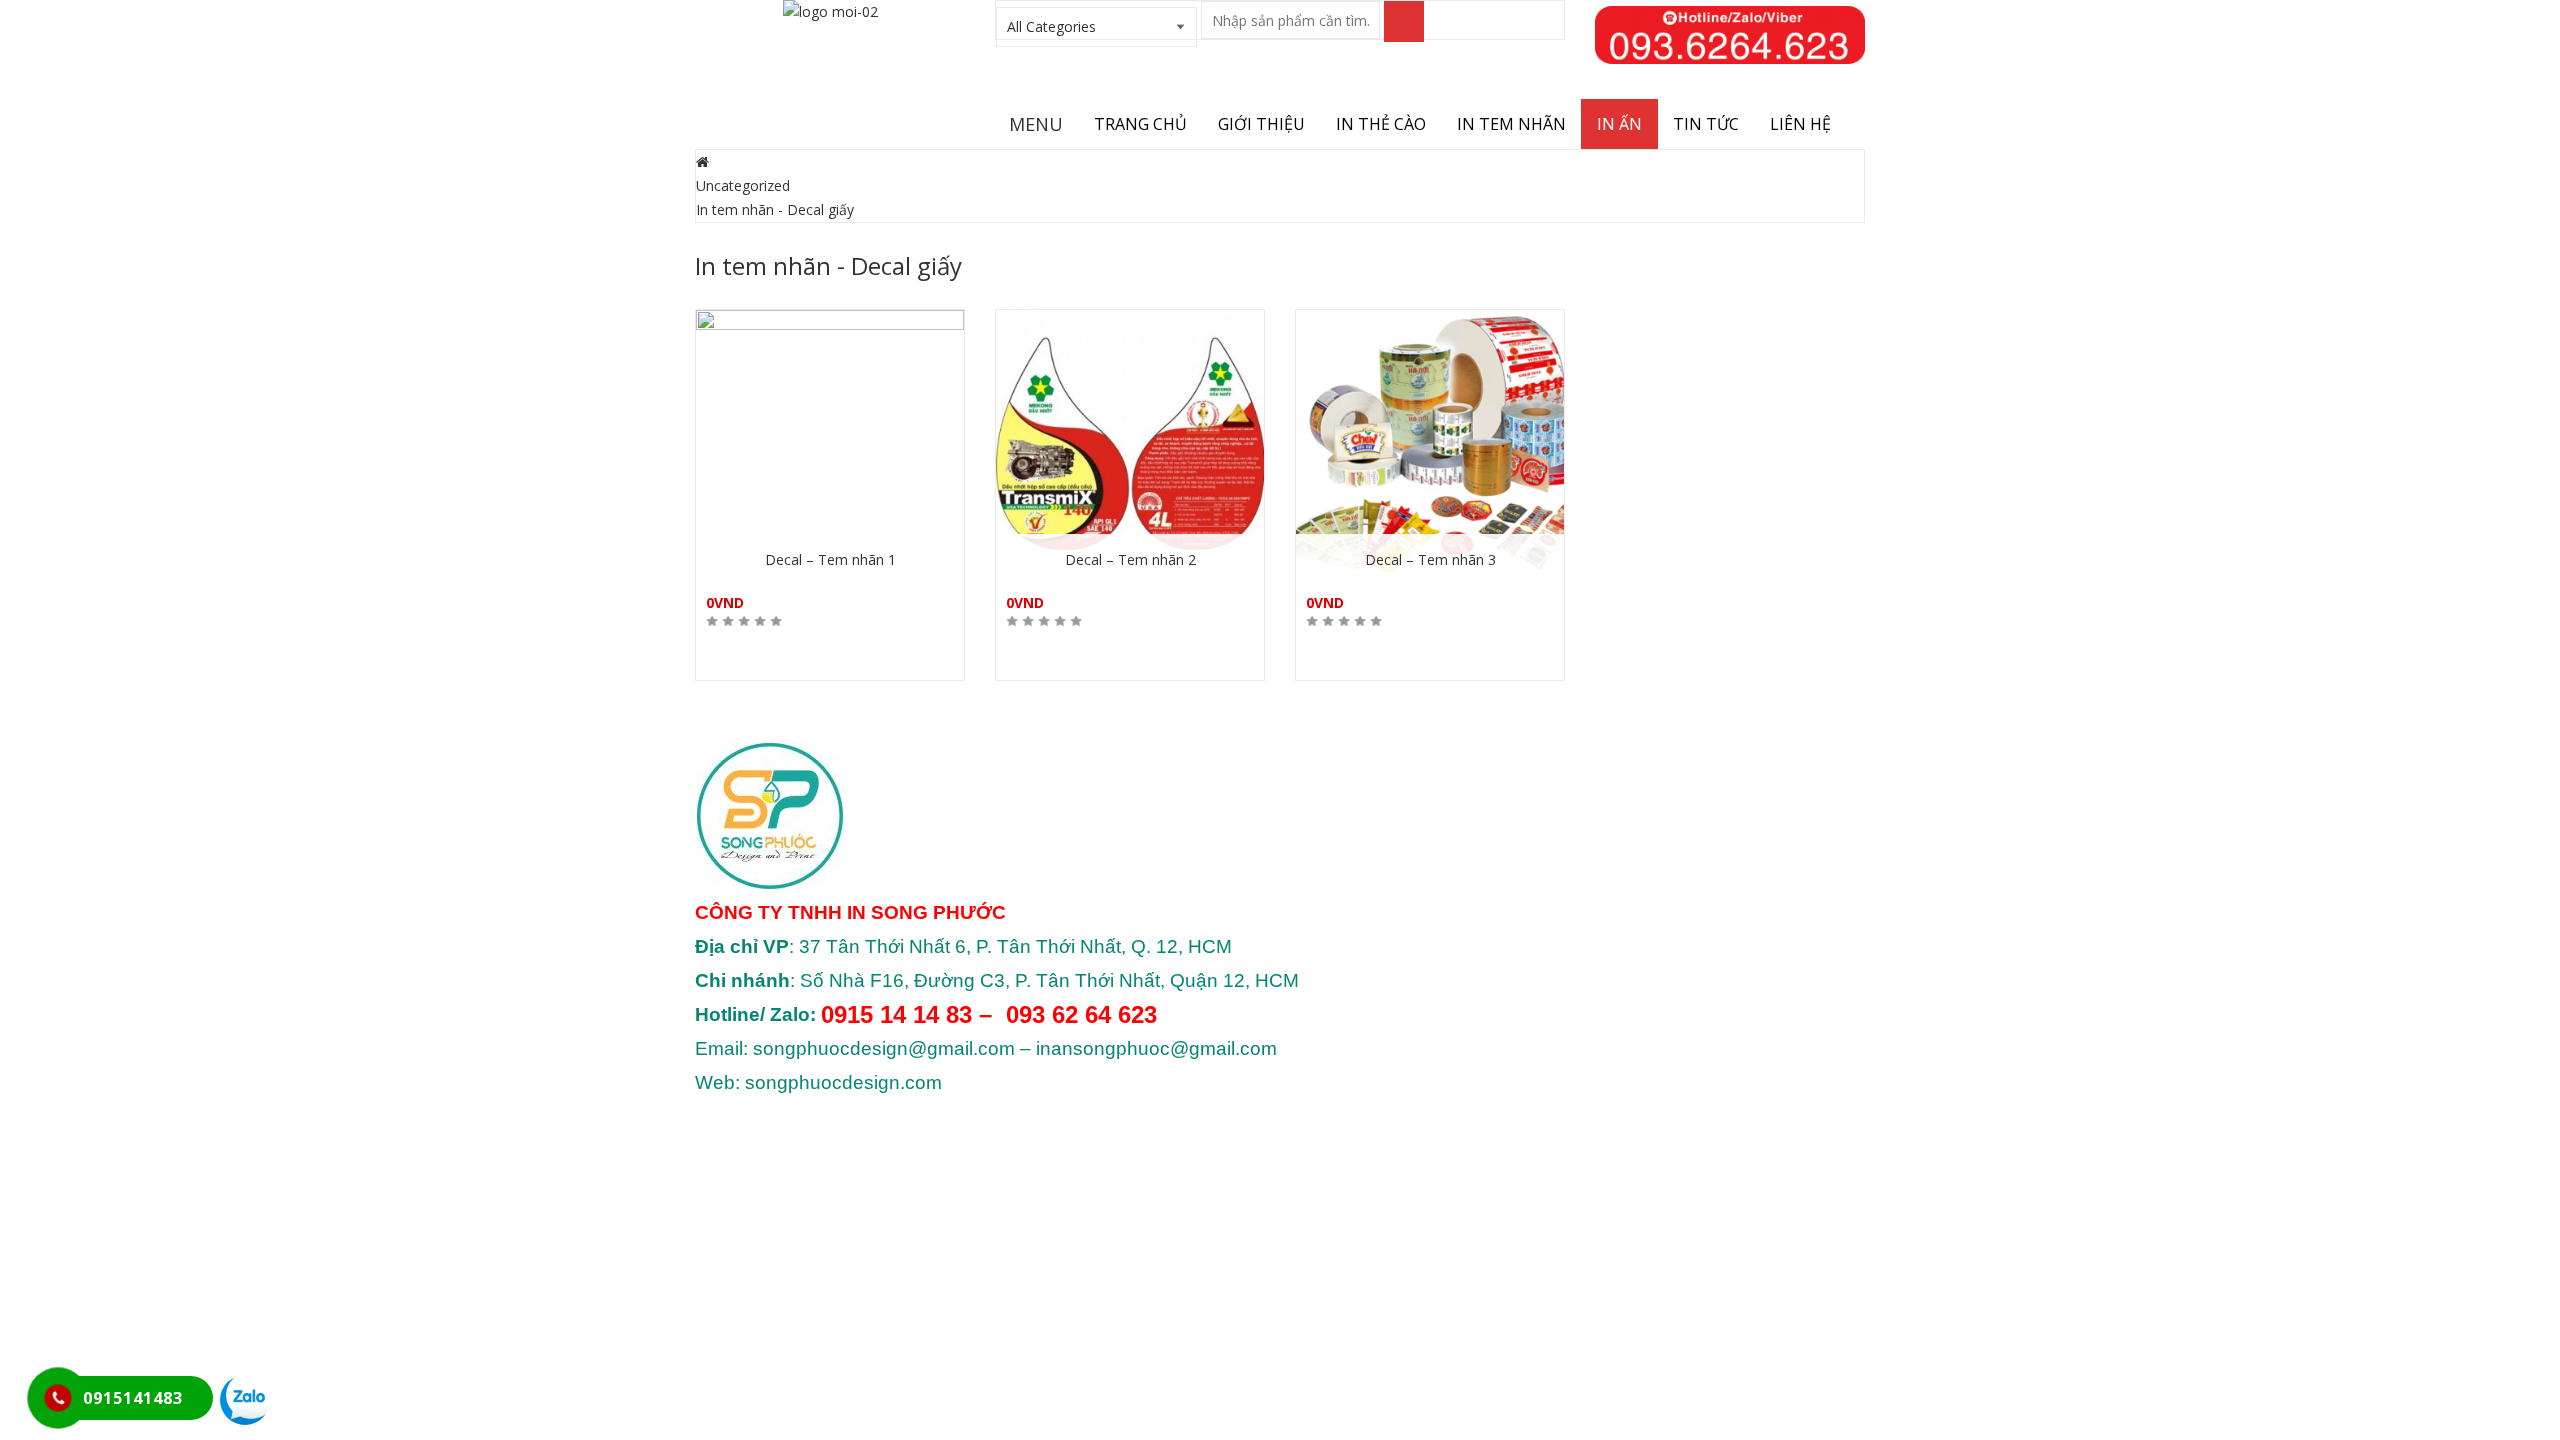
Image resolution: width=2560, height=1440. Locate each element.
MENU (1036, 124)
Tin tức (1706, 124)
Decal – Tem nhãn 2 (1130, 559)
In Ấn (1619, 124)
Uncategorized (743, 185)
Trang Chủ (1140, 124)
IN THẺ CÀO (1381, 124)
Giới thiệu (1261, 124)
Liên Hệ (1800, 124)
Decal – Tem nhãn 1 (830, 559)
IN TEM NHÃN (1511, 124)
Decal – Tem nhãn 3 (1430, 559)
